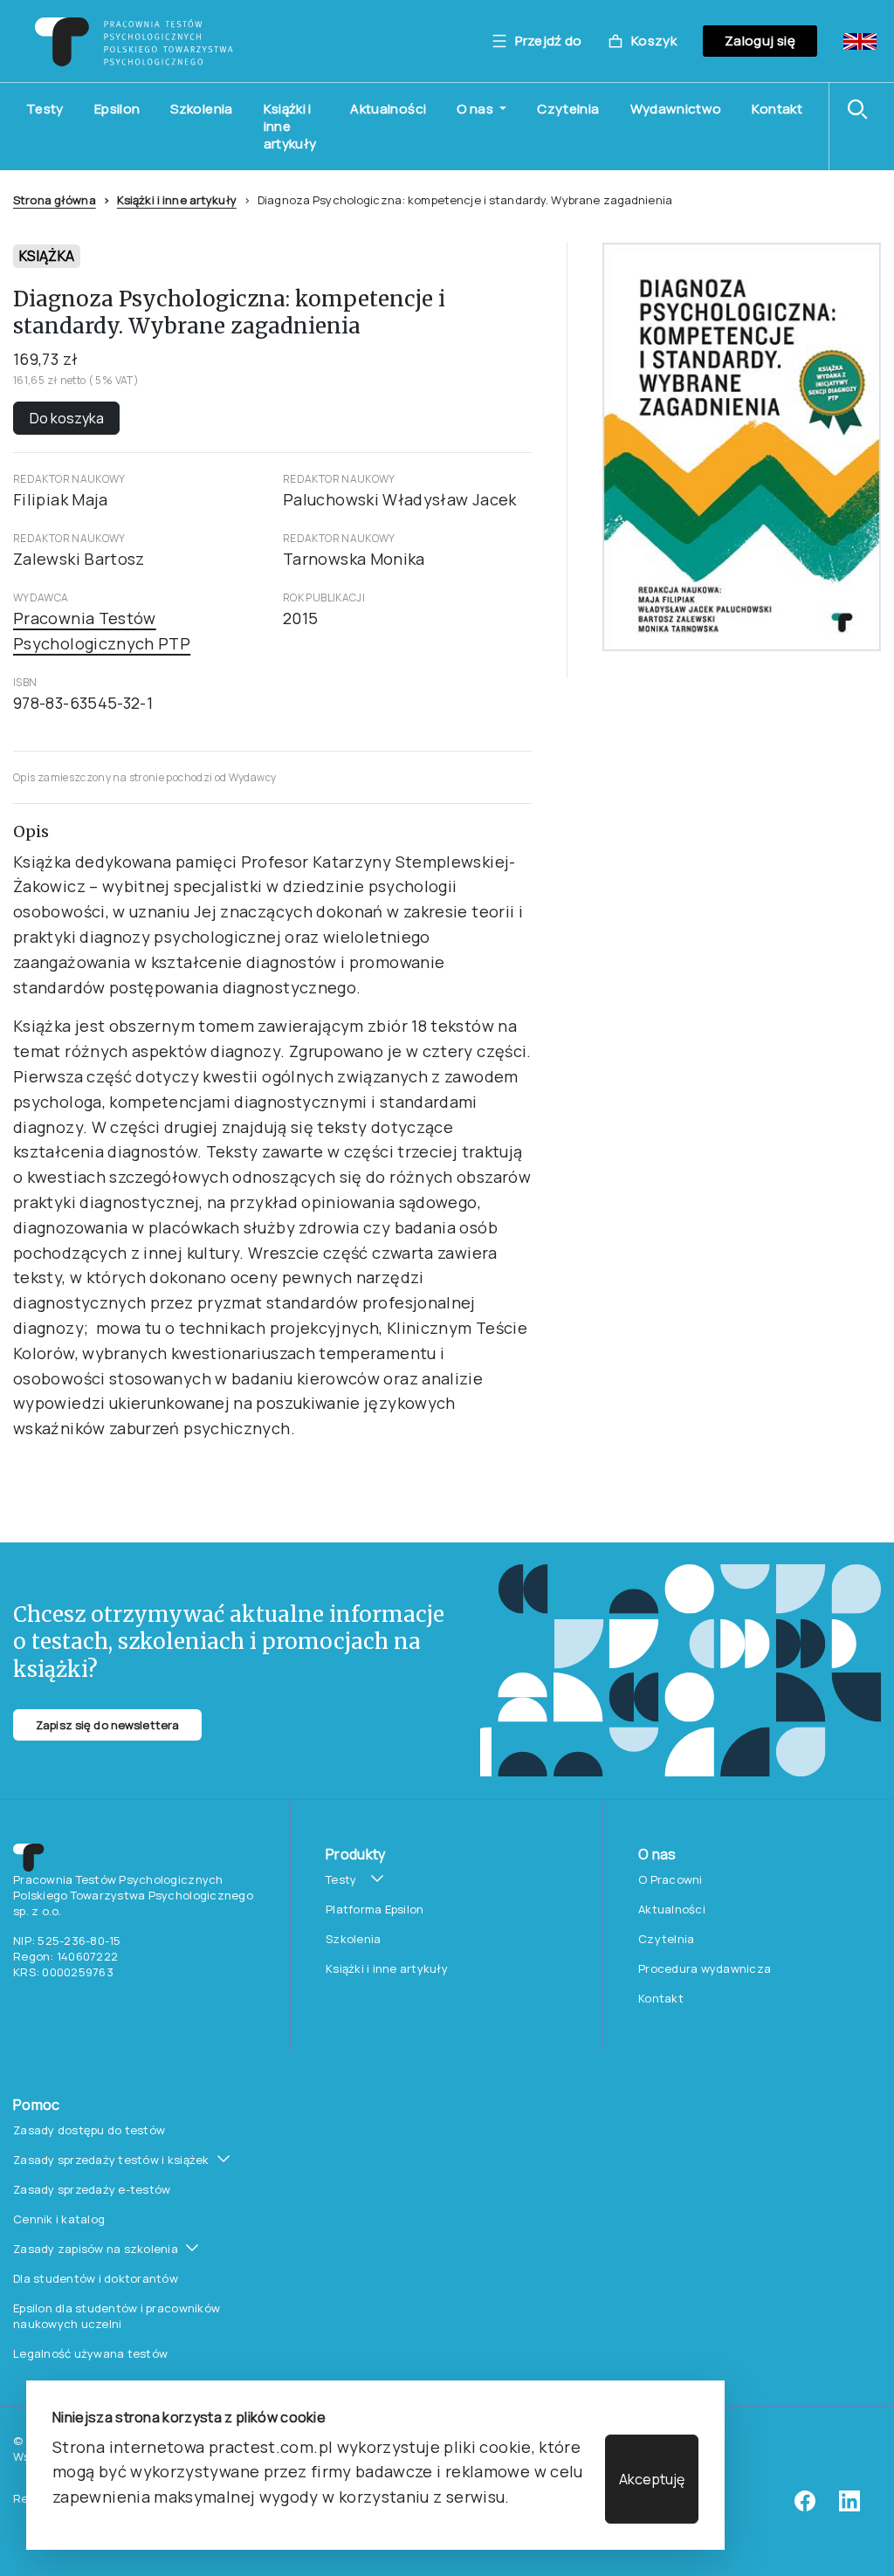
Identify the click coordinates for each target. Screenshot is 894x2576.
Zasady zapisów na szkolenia (96, 2249)
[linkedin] (849, 2507)
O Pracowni (670, 1879)
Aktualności (388, 109)
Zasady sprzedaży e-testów (92, 2189)
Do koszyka (67, 418)
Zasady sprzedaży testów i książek (111, 2160)
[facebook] (805, 2507)
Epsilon (117, 109)
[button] (862, 109)
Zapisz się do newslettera (107, 1725)
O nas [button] (476, 109)
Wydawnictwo (676, 109)
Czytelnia (568, 109)
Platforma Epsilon (375, 1909)
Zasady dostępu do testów (89, 2130)
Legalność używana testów (90, 2353)
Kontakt (777, 109)
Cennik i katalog (59, 2219)
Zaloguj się (760, 41)
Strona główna (55, 200)
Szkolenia (201, 109)
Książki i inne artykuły (290, 126)
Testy (45, 109)
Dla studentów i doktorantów (96, 2278)
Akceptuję (652, 2479)
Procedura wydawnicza (705, 1968)
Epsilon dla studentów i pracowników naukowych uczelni (117, 2316)
